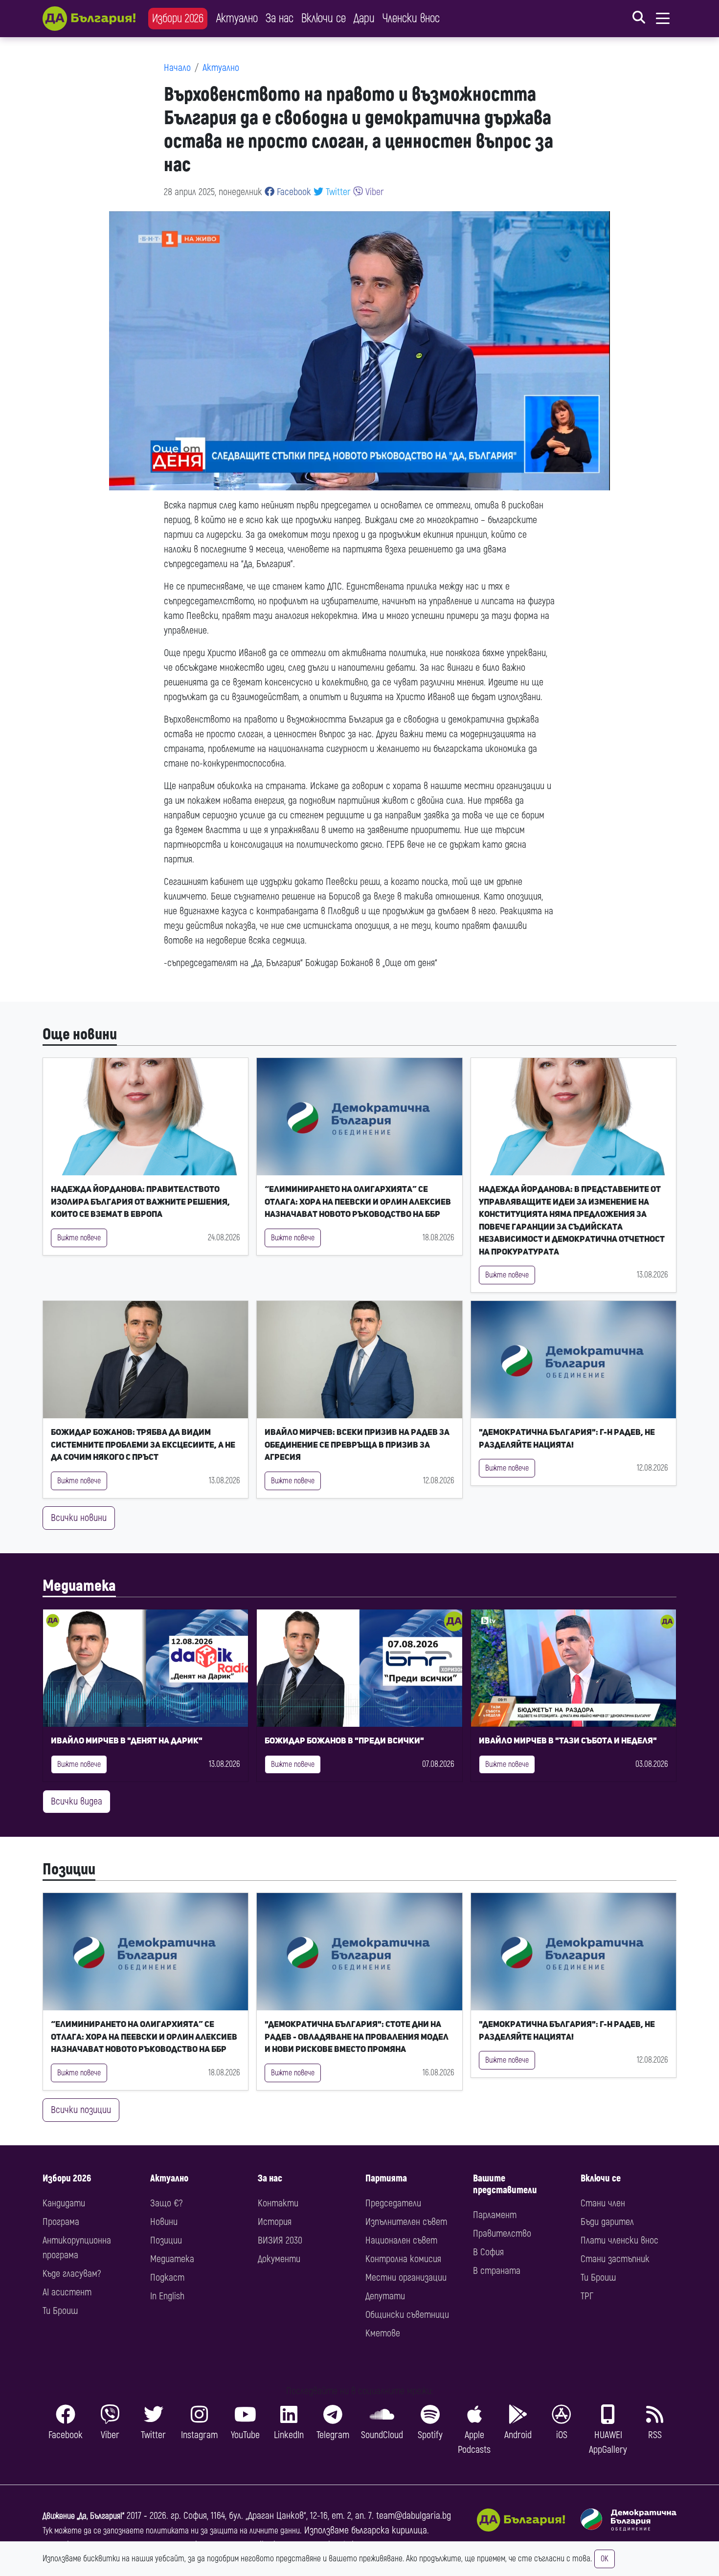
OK (605, 2559)
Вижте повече (79, 1238)
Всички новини (79, 1518)
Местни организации (406, 2278)
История (275, 2222)
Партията (386, 2178)
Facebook (293, 192)
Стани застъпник (615, 2259)
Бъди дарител (607, 2222)
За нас (280, 18)
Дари (364, 18)
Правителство (502, 2234)
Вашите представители (505, 2184)
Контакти (278, 2203)
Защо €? (166, 2203)
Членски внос (411, 18)
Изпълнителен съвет (406, 2222)
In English (167, 2296)
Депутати (385, 2296)
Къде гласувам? (72, 2274)
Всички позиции (81, 2110)
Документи (279, 2259)
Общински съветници (407, 2315)
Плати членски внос (619, 2240)
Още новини (80, 1035)
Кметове (383, 2333)
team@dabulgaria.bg (414, 2516)
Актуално (237, 18)
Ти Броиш (60, 2311)
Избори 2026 (178, 18)
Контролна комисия (403, 2259)
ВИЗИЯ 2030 (280, 2240)
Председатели (393, 2203)
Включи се (324, 18)
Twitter (337, 192)
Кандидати (64, 2203)
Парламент (495, 2215)
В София (488, 2252)
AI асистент (67, 2292)
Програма (61, 2222)
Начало (177, 68)
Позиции (69, 1870)
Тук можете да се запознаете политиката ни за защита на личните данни (171, 2531)
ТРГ (587, 2296)
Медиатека (79, 1586)
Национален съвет (401, 2240)
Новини (164, 2222)
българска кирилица (389, 2530)
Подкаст (167, 2278)
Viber (373, 192)
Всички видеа (77, 1801)
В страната (497, 2271)
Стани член (603, 2203)
